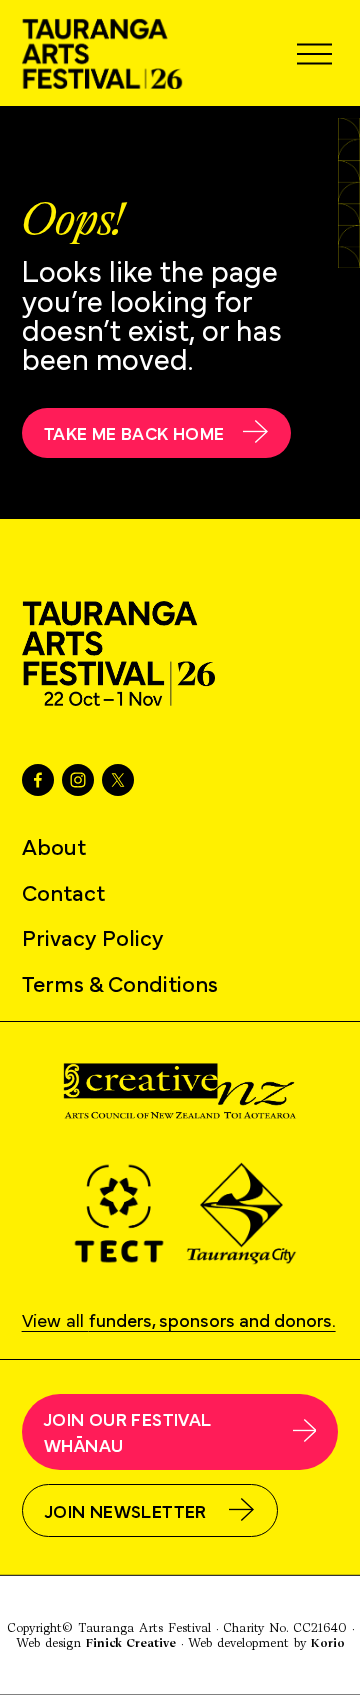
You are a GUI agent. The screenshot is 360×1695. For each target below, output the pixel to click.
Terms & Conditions (120, 982)
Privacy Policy (93, 936)
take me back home (134, 432)
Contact (63, 891)
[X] (118, 780)
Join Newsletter (126, 1510)
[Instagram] (78, 780)
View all (179, 1318)
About (54, 845)
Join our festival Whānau (127, 1431)
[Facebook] (38, 780)
